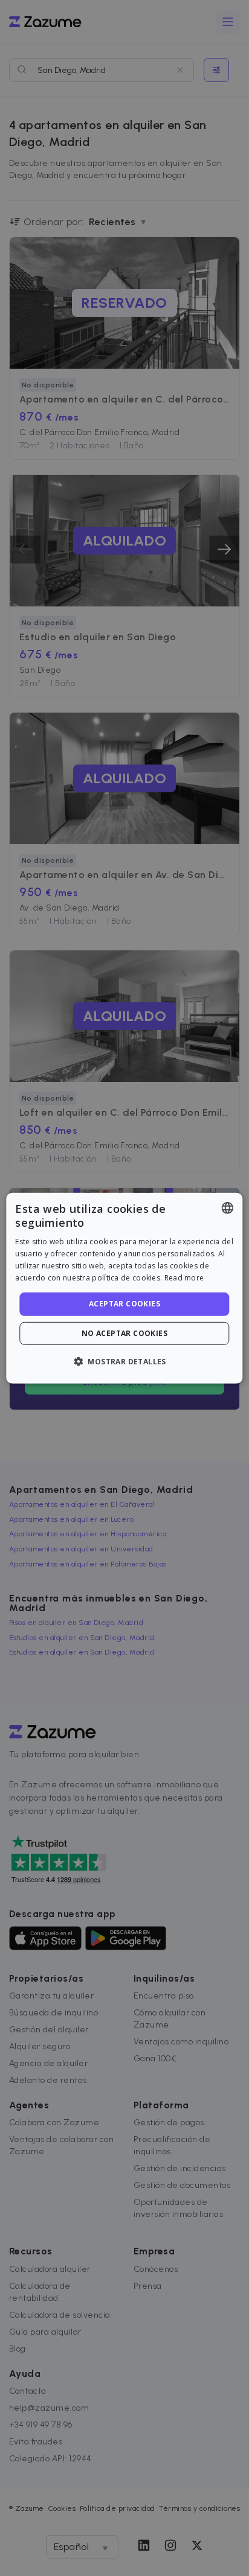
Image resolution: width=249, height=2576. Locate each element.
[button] (124, 1361)
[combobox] (228, 1207)
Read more (184, 1277)
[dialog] (124, 1288)
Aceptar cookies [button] (124, 1304)
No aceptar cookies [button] (124, 1333)
